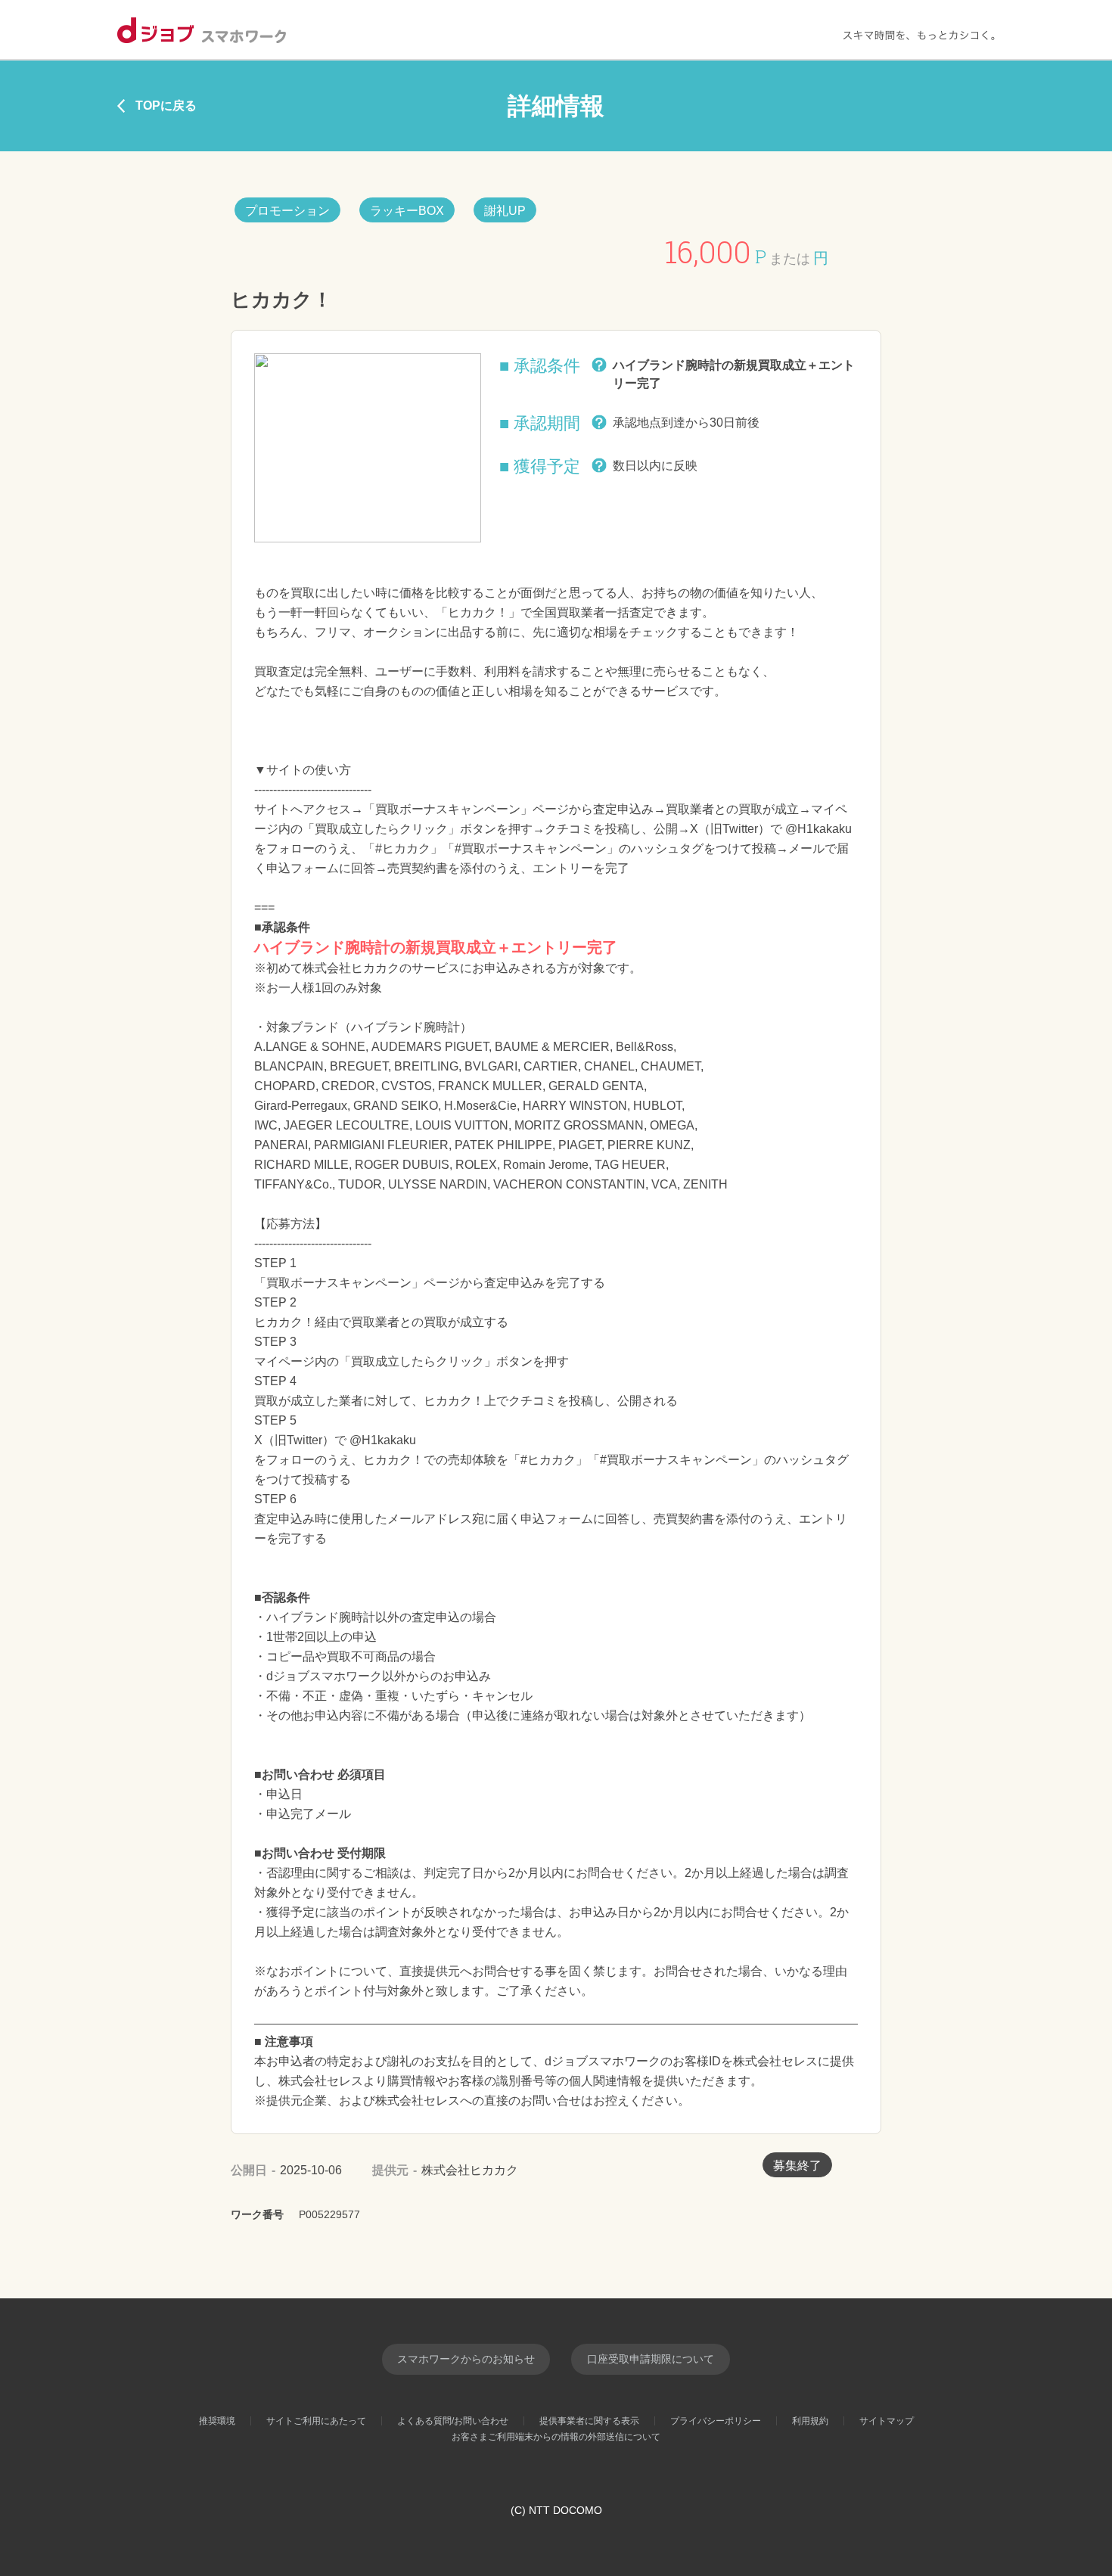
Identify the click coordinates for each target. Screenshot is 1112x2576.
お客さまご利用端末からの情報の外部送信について (556, 2437)
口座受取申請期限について (651, 2359)
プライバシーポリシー (716, 2421)
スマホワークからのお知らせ (466, 2359)
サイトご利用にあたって (316, 2421)
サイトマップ (887, 2421)
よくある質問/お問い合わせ (453, 2421)
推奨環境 (217, 2421)
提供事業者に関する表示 (589, 2421)
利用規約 (810, 2421)
